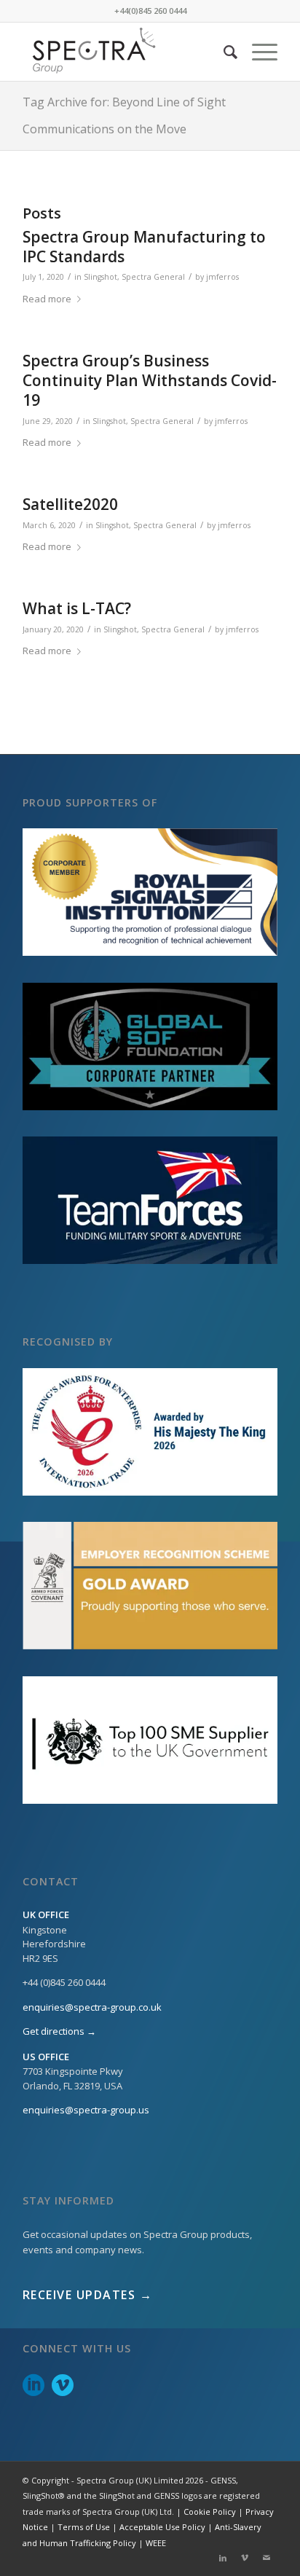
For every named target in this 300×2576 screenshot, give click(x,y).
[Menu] (257, 52)
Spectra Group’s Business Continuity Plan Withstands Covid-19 (150, 381)
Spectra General (153, 277)
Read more (47, 299)
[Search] (223, 52)
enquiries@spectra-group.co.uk (92, 2007)
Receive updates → (88, 2295)
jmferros (222, 277)
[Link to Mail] (267, 2558)
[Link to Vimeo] (245, 2558)
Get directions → (59, 2031)
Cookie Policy (210, 2512)
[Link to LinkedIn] (223, 2558)
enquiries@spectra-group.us (86, 2110)
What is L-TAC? (77, 608)
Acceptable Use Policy (162, 2527)
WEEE (156, 2543)
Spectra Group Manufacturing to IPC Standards (144, 247)
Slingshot (100, 277)
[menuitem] (223, 52)
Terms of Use (84, 2527)
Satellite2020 (70, 504)
